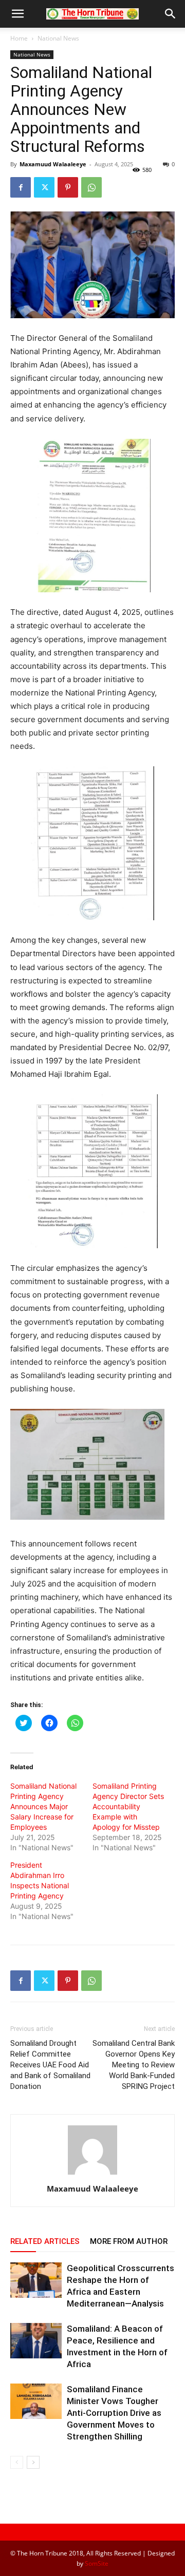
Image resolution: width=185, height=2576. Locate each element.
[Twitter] (44, 187)
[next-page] (33, 2462)
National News (58, 38)
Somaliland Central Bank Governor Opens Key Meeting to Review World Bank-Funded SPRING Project (134, 2065)
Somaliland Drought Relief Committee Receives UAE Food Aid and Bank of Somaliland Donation (50, 2065)
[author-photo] (92, 2174)
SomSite (97, 2563)
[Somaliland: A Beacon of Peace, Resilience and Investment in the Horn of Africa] (36, 2341)
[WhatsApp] (91, 187)
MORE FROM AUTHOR (129, 2241)
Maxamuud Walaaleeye (53, 164)
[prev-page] (17, 2462)
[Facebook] (21, 187)
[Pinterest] (68, 187)
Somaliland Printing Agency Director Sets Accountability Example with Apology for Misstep (128, 1806)
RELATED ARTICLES (45, 2241)
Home (19, 38)
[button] (17, 14)
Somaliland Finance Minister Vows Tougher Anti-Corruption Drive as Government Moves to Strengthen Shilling (114, 2413)
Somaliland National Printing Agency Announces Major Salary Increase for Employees (43, 1806)
